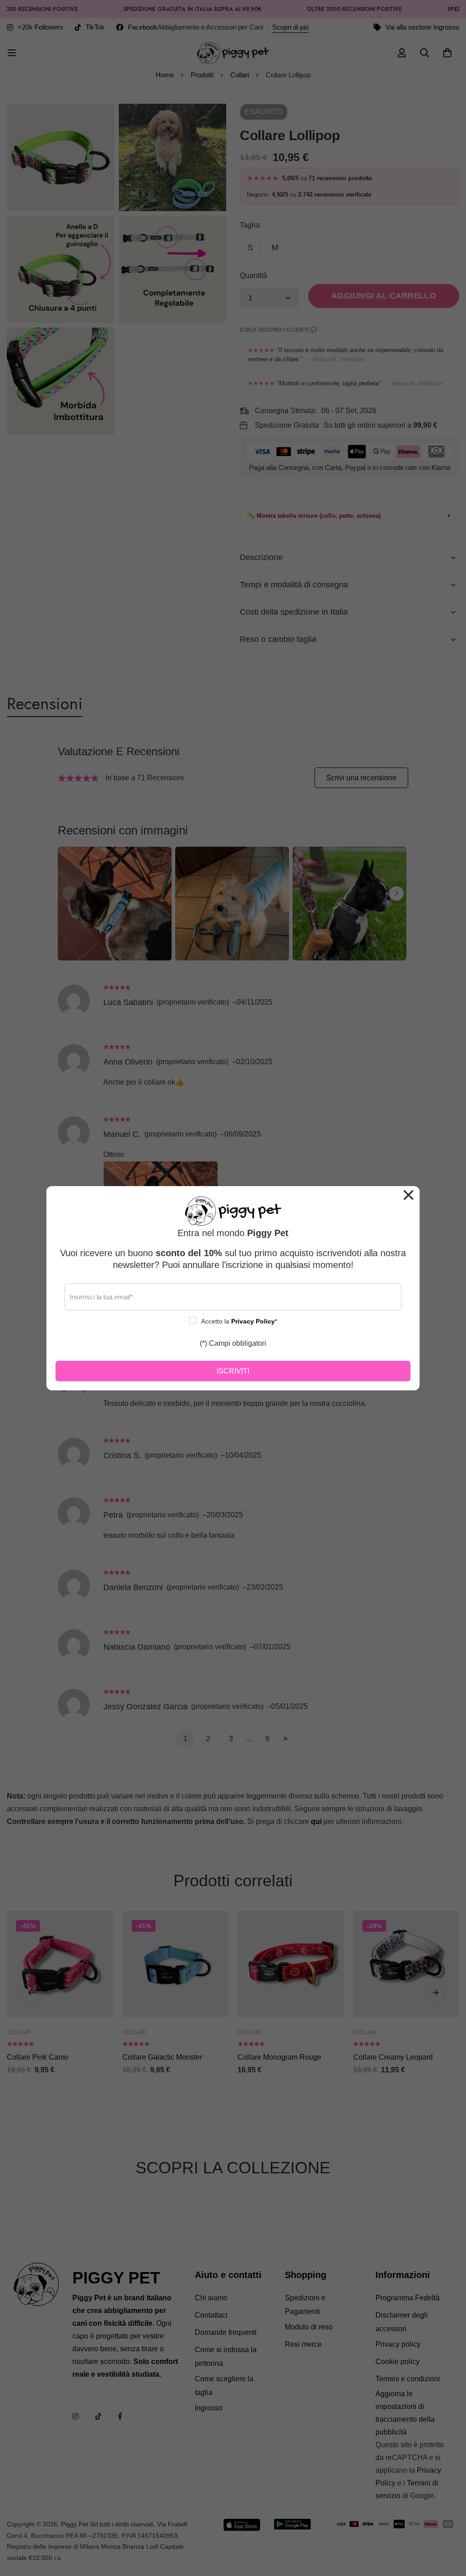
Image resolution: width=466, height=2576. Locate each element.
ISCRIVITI (233, 1371)
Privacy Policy (253, 1321)
